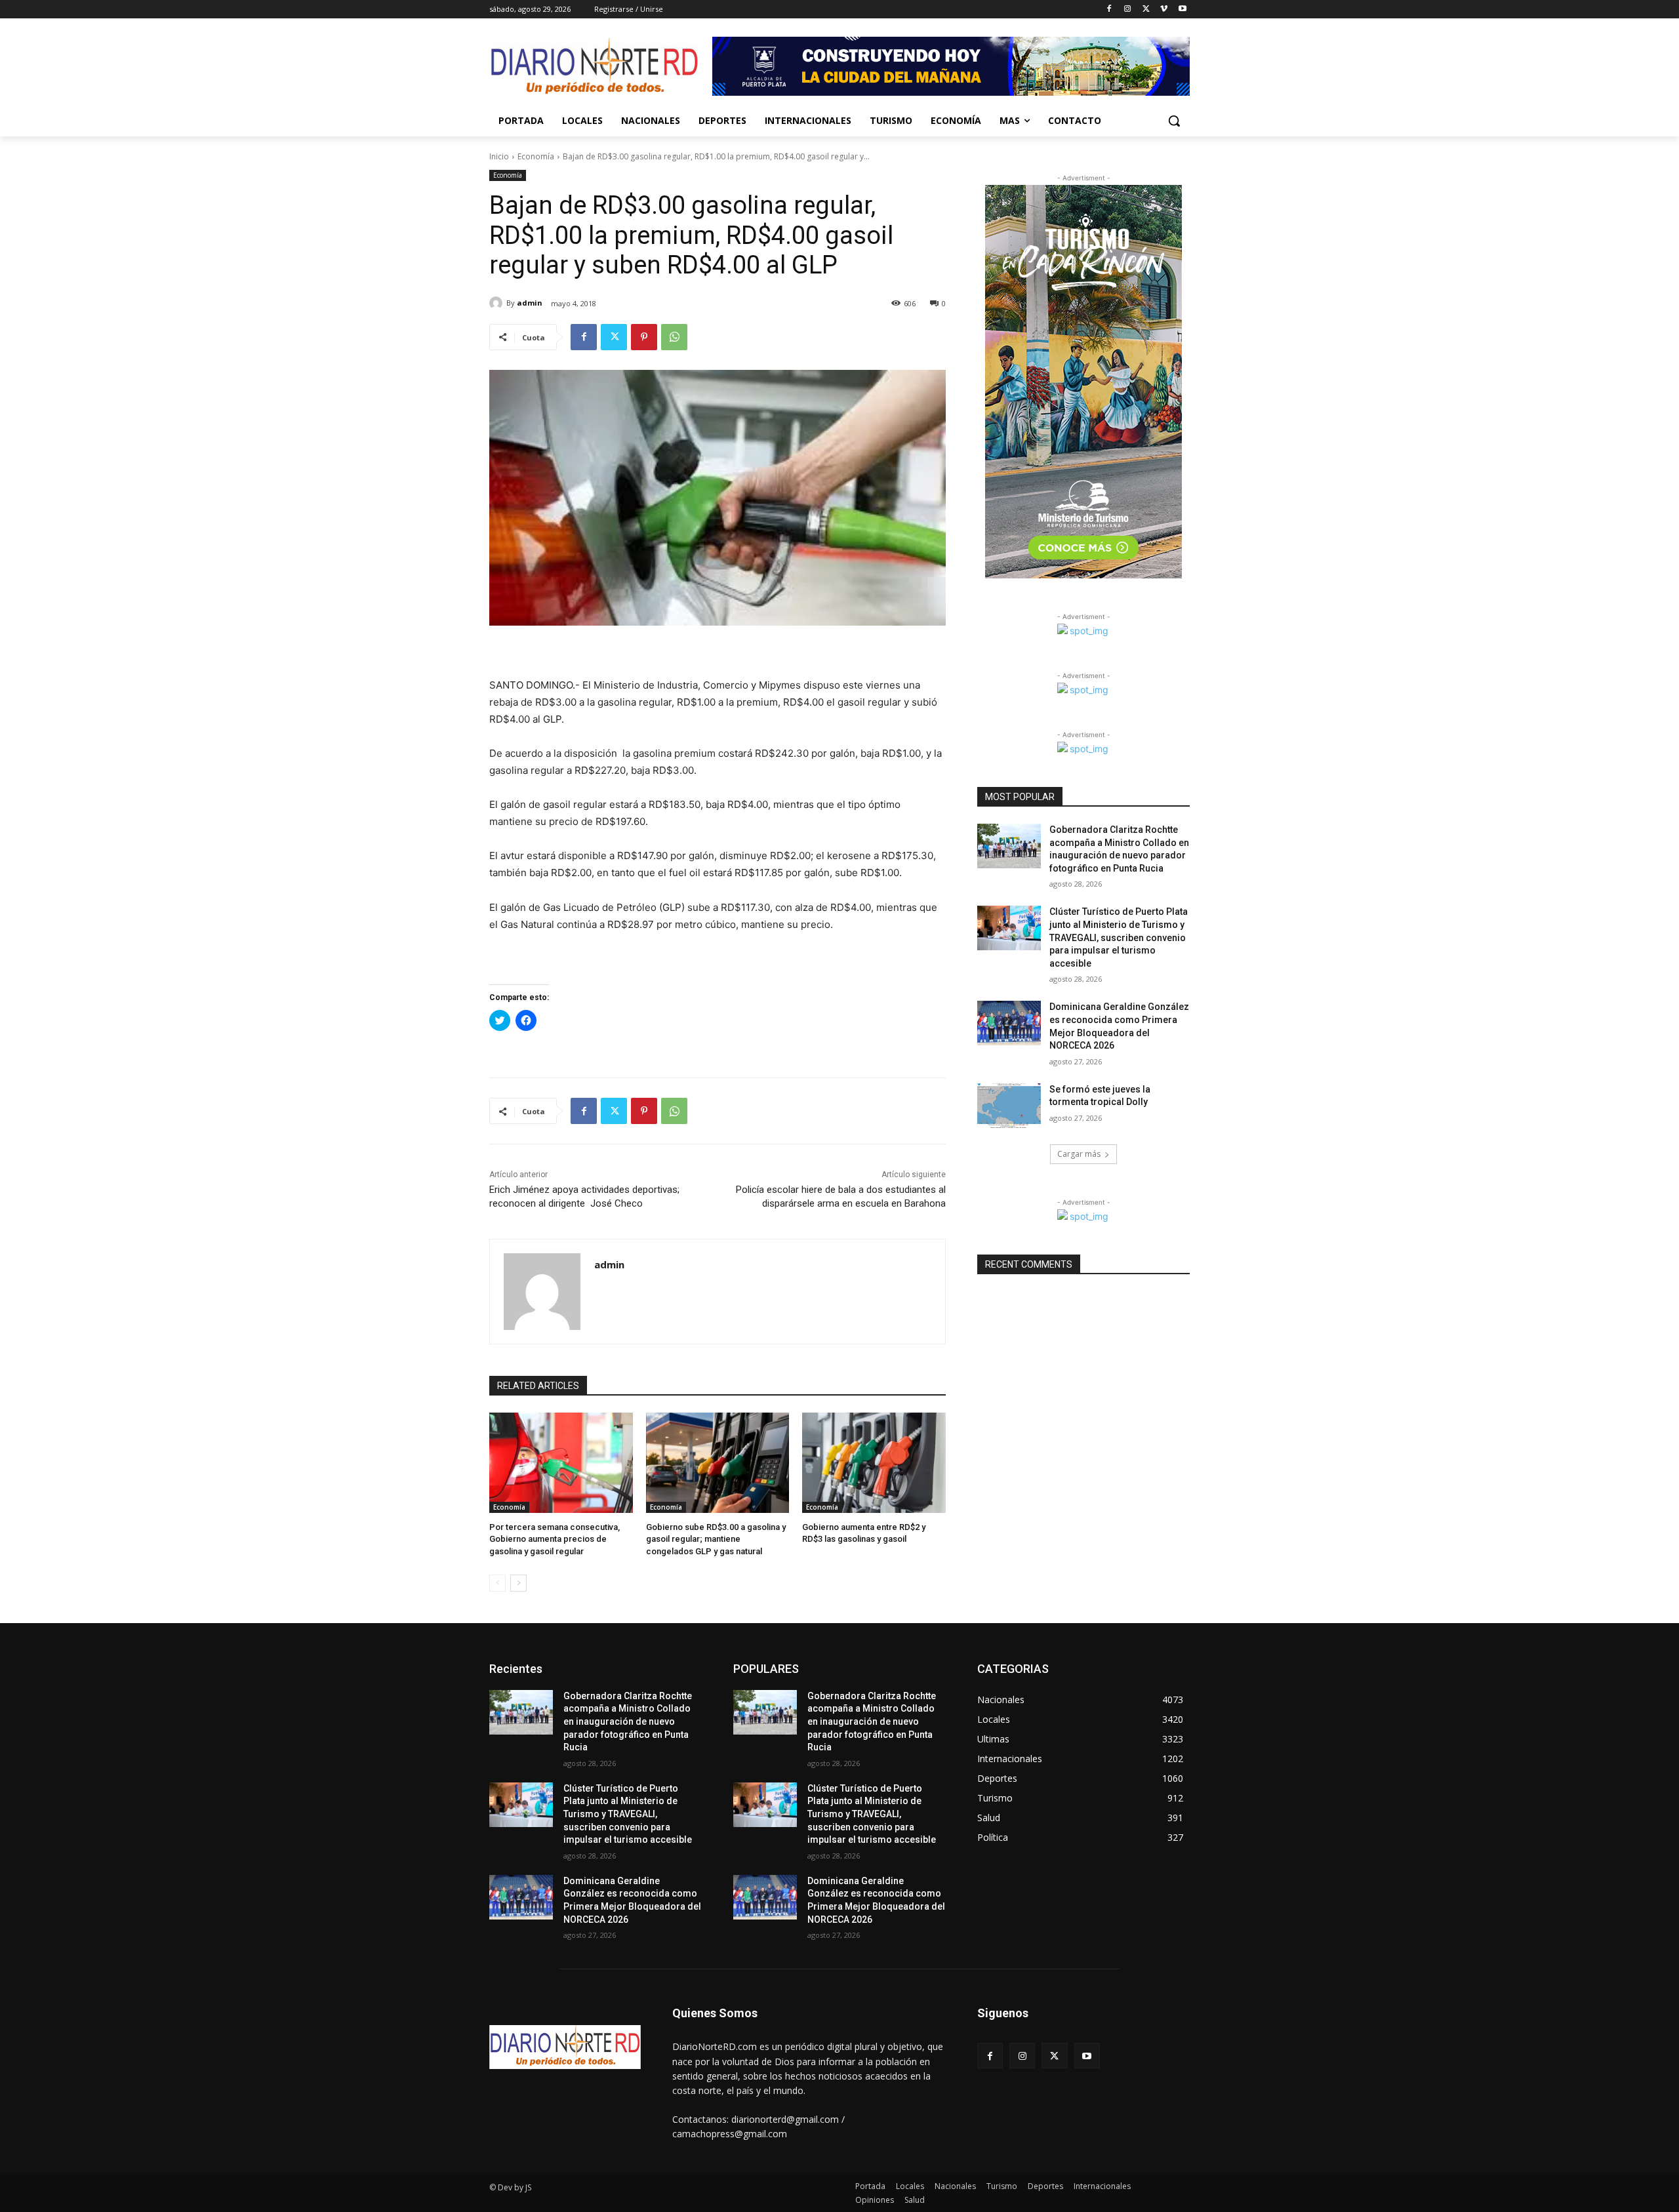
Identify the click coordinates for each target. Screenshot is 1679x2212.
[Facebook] (1109, 10)
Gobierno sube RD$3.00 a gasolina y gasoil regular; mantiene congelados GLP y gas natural (716, 1539)
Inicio (499, 156)
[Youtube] (1182, 10)
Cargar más (1079, 1154)
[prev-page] (497, 1583)
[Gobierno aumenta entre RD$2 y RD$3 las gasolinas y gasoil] (874, 1463)
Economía (536, 156)
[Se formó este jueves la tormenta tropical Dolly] (1009, 1106)
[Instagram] (1128, 10)
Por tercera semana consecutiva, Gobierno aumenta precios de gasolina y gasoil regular (555, 1539)
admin (530, 303)
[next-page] (518, 1583)
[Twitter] (1146, 10)
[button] (1174, 121)
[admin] (498, 303)
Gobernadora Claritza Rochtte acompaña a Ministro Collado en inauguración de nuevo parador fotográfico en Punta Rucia (628, 1721)
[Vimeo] (1164, 10)
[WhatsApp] (674, 337)
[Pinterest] (644, 337)
